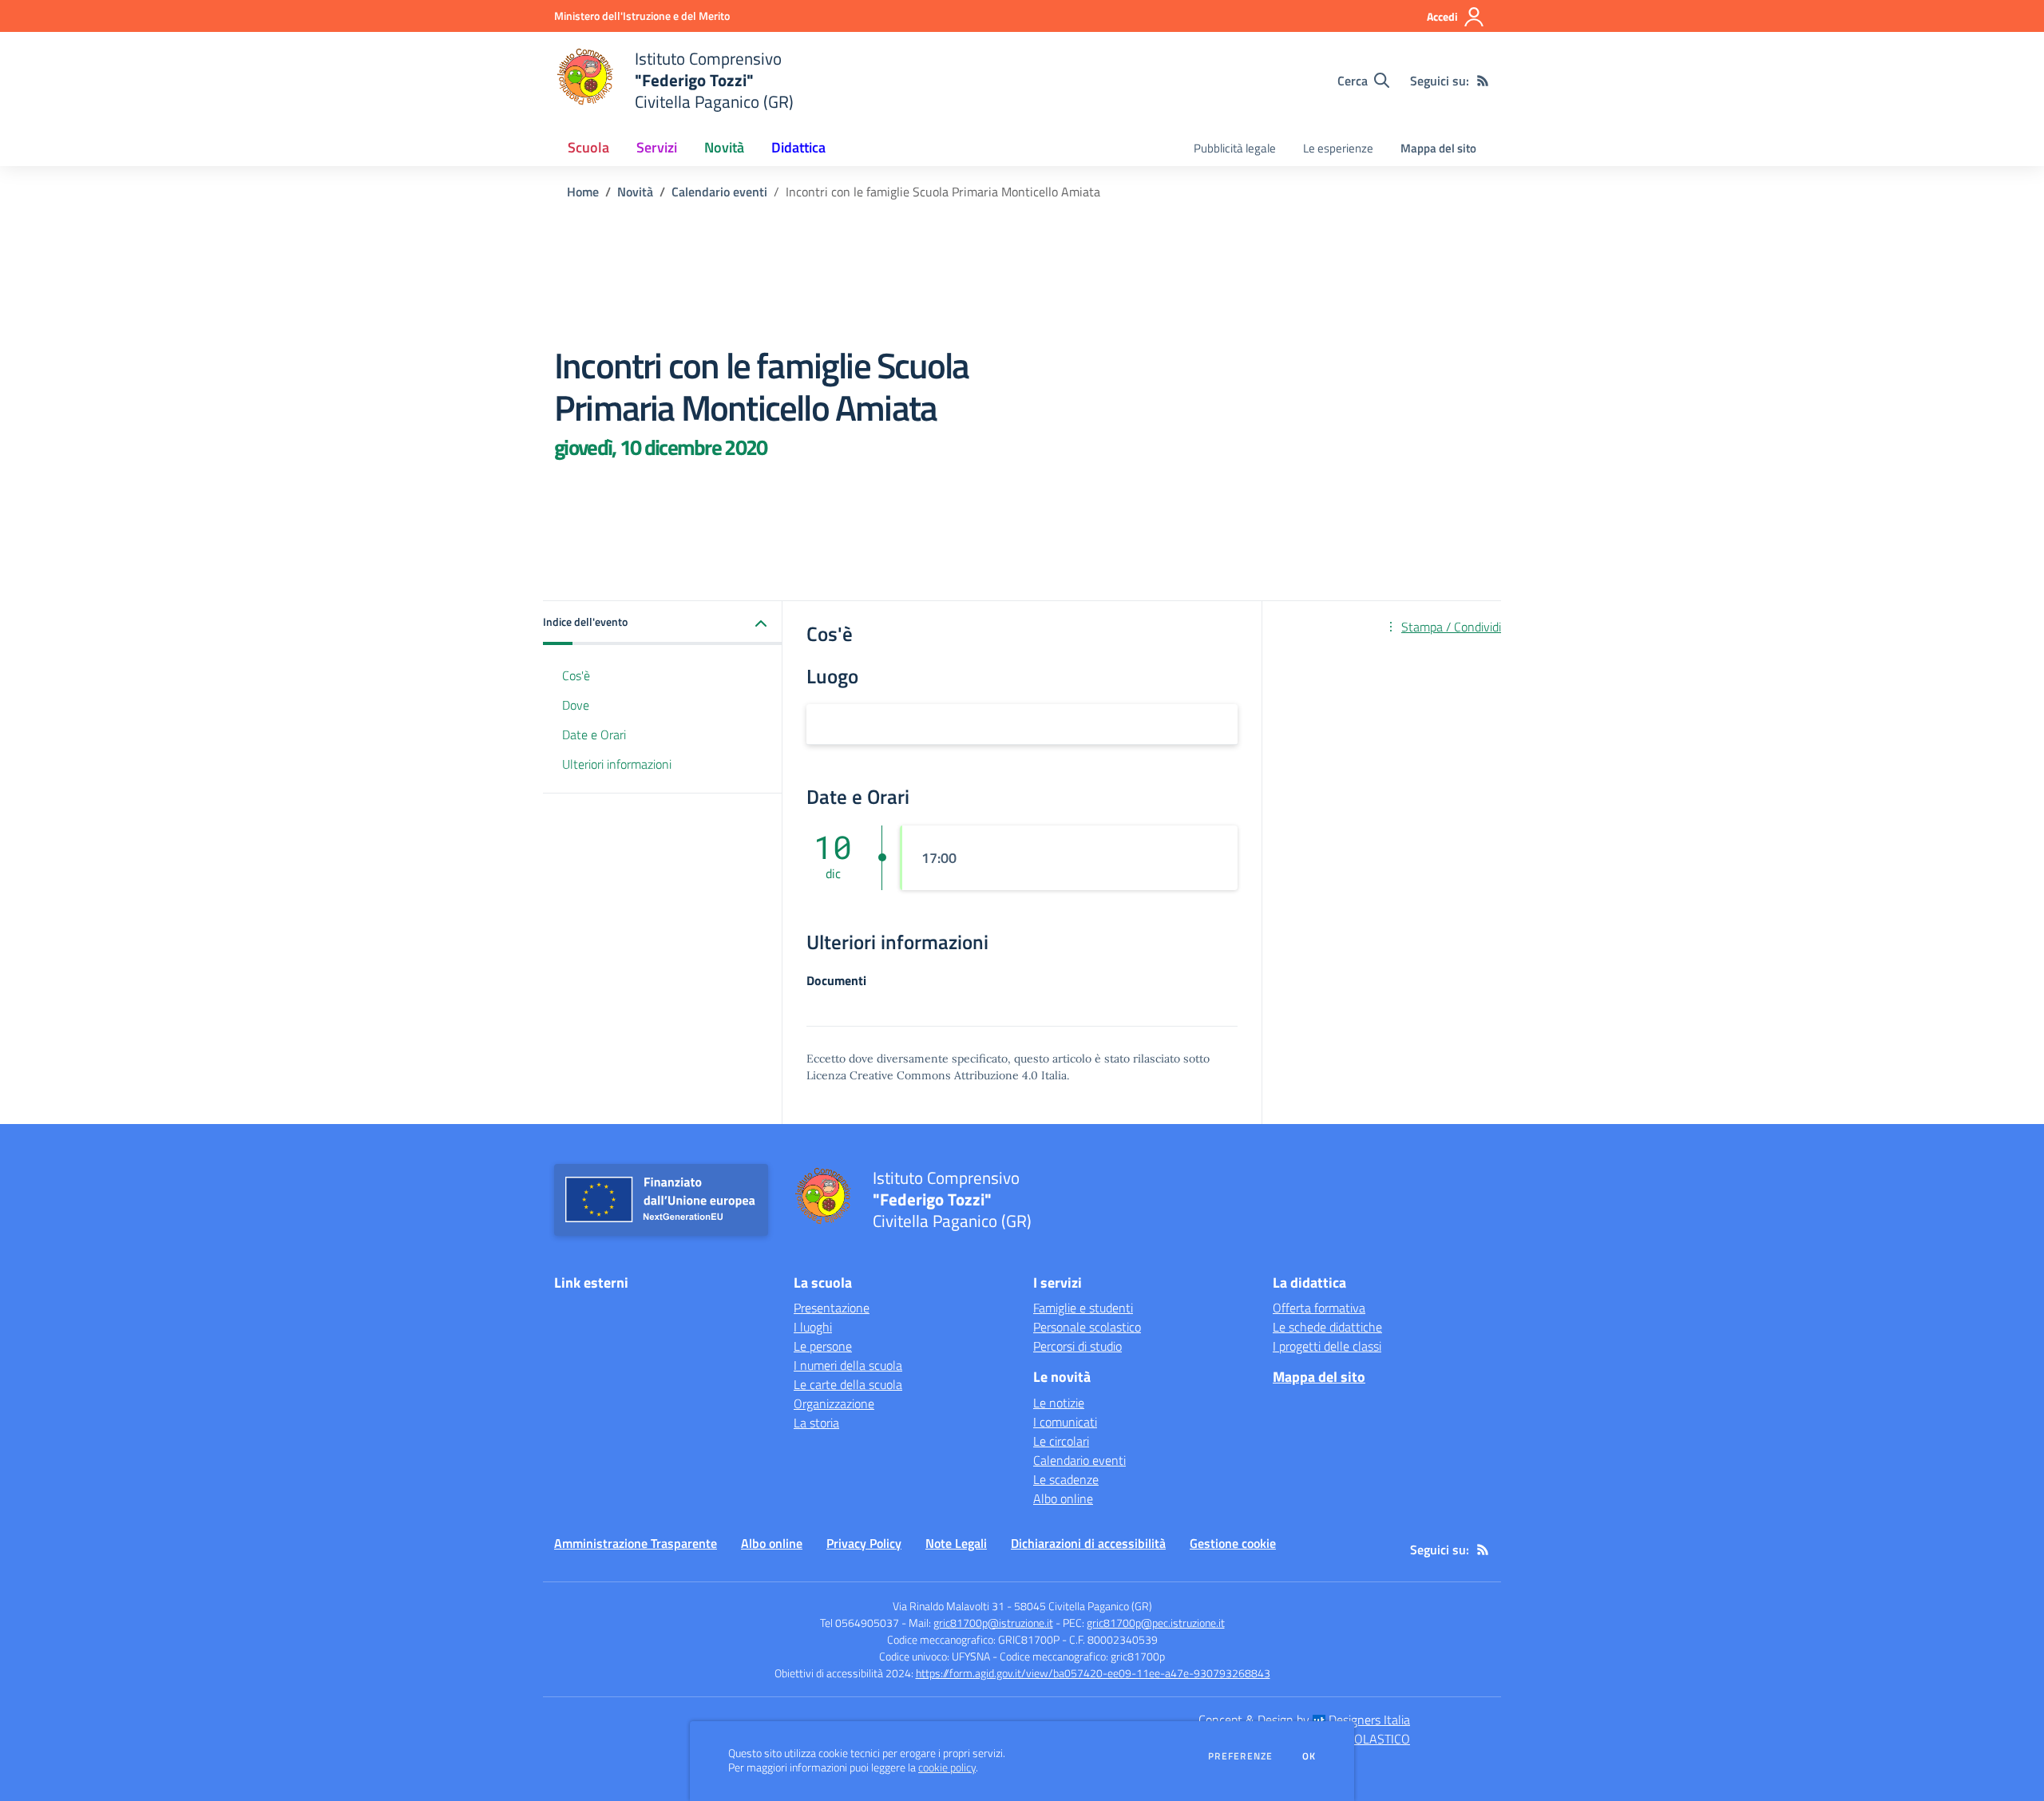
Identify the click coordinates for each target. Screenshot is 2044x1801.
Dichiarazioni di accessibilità (1088, 1543)
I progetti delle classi (1327, 1346)
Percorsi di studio (1077, 1346)
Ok (1309, 1756)
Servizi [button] (657, 147)
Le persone (823, 1346)
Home (583, 192)
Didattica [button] (798, 147)
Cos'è (576, 675)
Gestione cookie (1233, 1543)
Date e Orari (594, 734)
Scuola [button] (588, 147)
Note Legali (956, 1543)
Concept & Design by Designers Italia (1304, 1720)
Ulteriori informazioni (617, 764)
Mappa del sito (1438, 148)
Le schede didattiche (1327, 1327)
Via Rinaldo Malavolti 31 (949, 1606)
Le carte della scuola (848, 1384)
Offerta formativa (1319, 1308)
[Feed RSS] (1483, 81)
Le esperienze (1338, 148)
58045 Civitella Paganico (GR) (1083, 1606)
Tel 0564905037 (860, 1623)
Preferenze (1240, 1756)
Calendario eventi (719, 192)
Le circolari (1061, 1441)
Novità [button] (724, 147)
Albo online (1063, 1498)
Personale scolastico (1087, 1327)
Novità (635, 192)
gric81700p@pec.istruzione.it (1156, 1623)
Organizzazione (834, 1403)
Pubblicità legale (1235, 148)
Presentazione (832, 1308)
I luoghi (813, 1327)
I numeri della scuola (848, 1365)
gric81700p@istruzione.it (993, 1623)
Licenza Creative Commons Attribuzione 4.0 (922, 1075)
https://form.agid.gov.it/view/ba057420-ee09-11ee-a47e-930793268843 (1093, 1673)
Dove (576, 705)
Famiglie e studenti (1083, 1308)
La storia (816, 1423)
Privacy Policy (864, 1543)
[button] (663, 623)
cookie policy (947, 1767)
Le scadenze (1066, 1479)
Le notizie (1059, 1403)
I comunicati (1065, 1422)
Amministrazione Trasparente (636, 1543)
